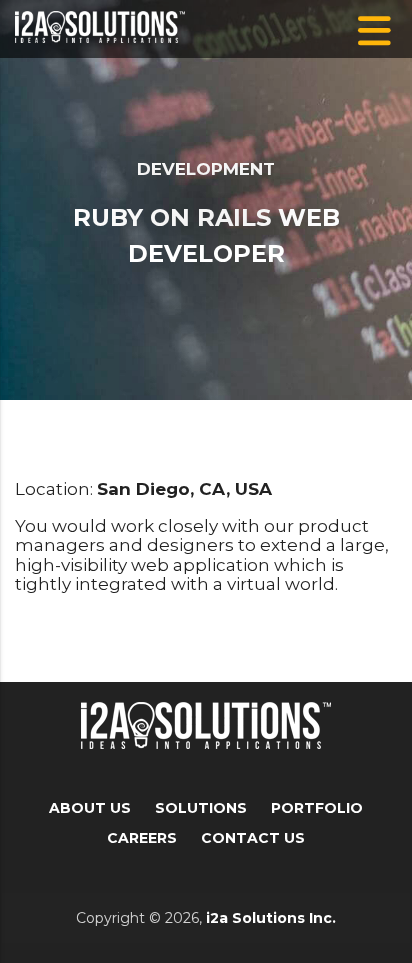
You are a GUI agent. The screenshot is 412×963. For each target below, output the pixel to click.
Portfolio (317, 808)
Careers (142, 838)
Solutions (201, 808)
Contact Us (253, 838)
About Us (90, 808)
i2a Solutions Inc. (271, 918)
